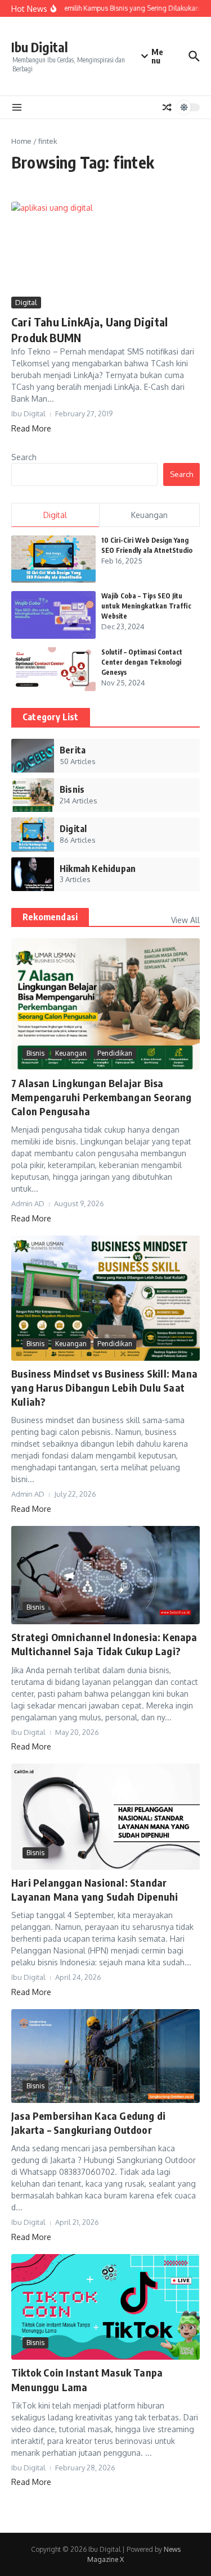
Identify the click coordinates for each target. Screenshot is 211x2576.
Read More (31, 428)
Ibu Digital (40, 47)
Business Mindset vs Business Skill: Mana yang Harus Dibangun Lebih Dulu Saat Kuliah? (104, 1387)
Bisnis (35, 1053)
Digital (26, 302)
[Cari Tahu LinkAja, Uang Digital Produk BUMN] (105, 248)
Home (21, 141)
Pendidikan (115, 1053)
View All (185, 920)
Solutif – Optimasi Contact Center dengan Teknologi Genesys (142, 662)
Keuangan (71, 1053)
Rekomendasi (50, 917)
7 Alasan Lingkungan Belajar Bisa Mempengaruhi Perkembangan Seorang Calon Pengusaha (102, 1097)
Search (24, 457)
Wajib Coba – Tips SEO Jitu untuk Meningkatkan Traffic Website (146, 606)
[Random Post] (167, 107)
